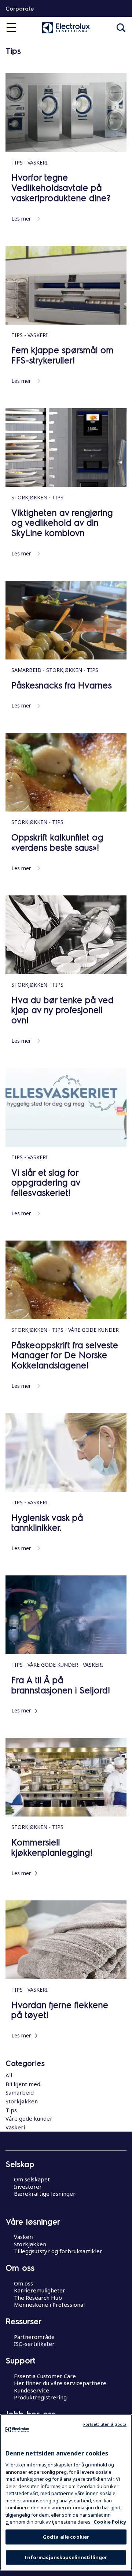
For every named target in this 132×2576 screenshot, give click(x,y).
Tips (11, 2110)
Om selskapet (32, 2179)
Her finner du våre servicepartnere (60, 2383)
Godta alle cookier (66, 2537)
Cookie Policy (110, 2522)
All (9, 2075)
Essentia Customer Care (45, 2376)
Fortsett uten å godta (105, 2424)
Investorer (28, 2187)
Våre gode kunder (29, 2118)
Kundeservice (32, 2390)
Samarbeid (20, 2092)
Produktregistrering (40, 2397)
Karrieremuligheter (40, 2290)
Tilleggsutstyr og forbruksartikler (58, 2251)
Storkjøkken (22, 2101)
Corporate (20, 8)
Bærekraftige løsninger (45, 2194)
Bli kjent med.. (24, 2084)
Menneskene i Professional (49, 2305)
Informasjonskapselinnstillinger (66, 2557)
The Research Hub (38, 2298)
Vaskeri (15, 2127)
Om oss (23, 2283)
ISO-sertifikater (34, 2344)
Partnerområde (34, 2337)
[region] (66, 2492)
